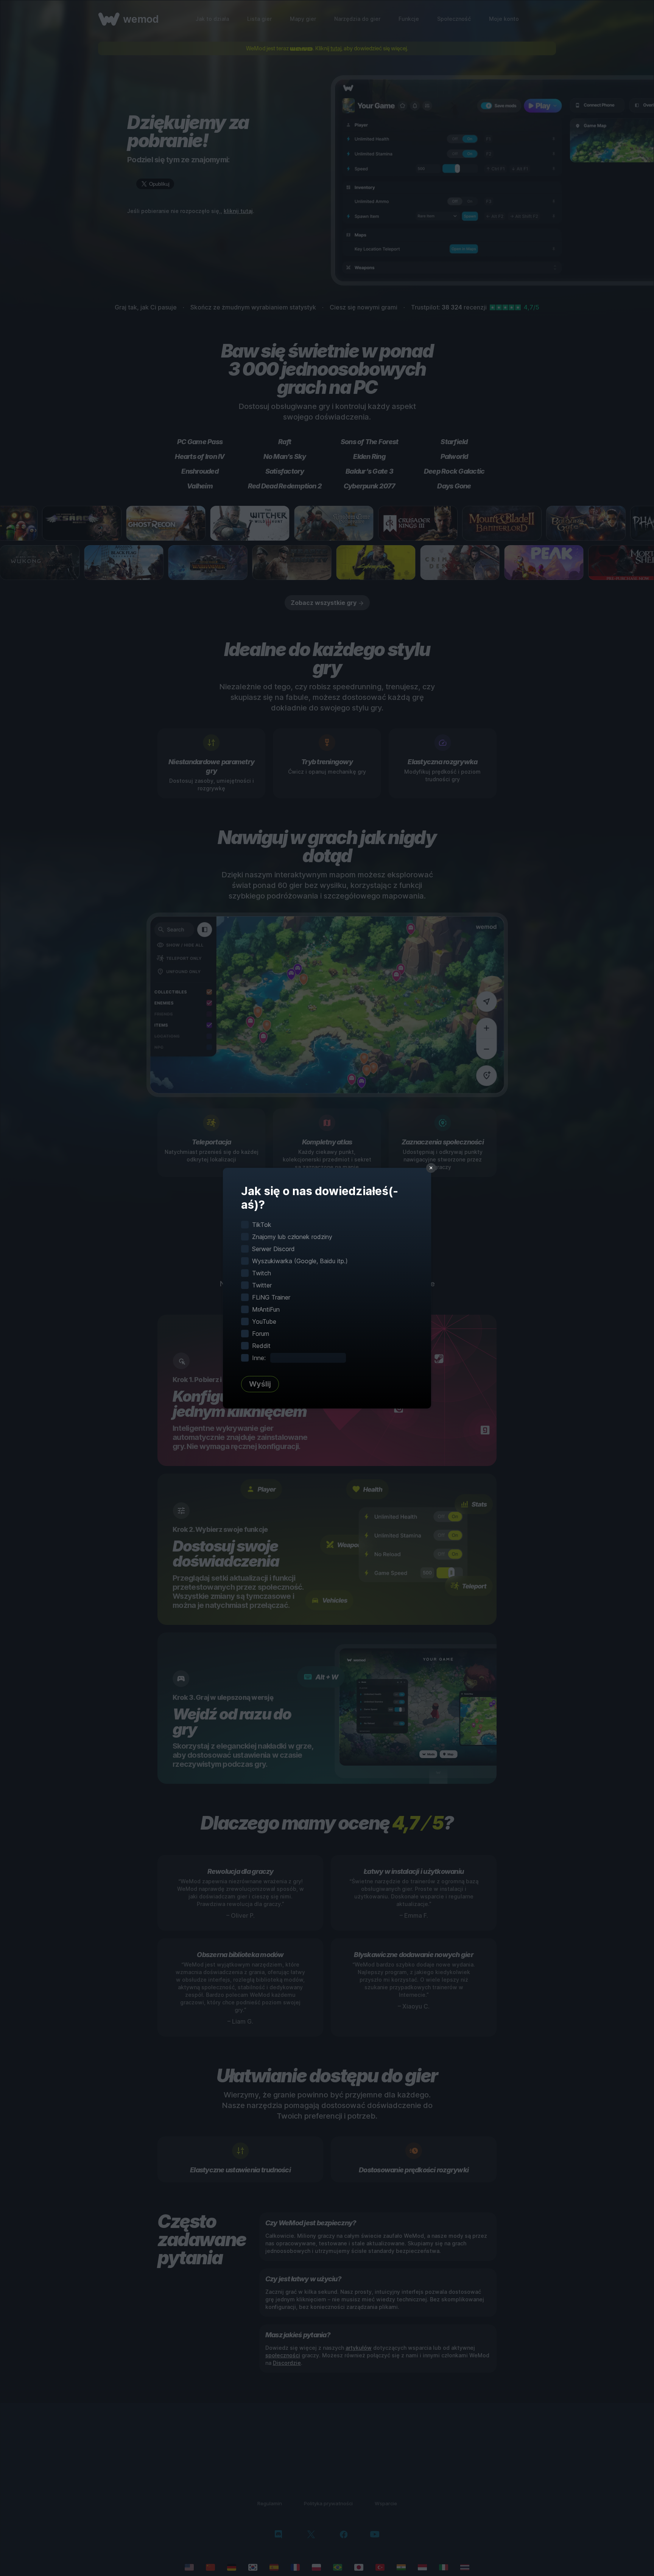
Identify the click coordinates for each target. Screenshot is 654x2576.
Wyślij (260, 1384)
